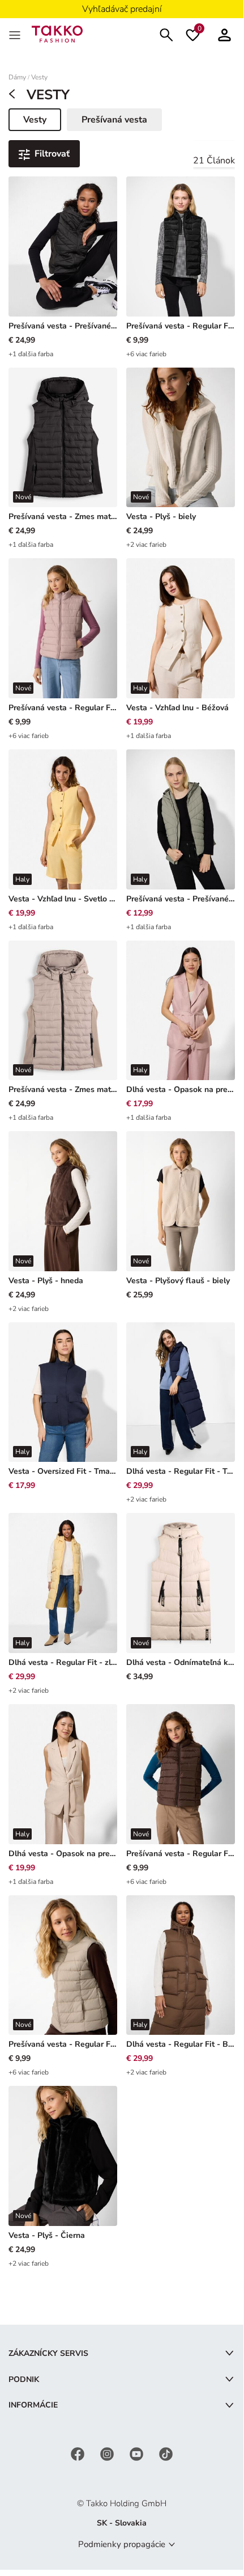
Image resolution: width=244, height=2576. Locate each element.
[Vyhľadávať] (166, 34)
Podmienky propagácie (122, 2544)
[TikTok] (166, 2453)
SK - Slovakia (122, 2523)
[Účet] (224, 34)
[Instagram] (108, 2453)
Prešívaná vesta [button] (114, 120)
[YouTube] (138, 2453)
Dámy (17, 77)
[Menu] (16, 34)
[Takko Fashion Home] (57, 33)
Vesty (39, 77)
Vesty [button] (42, 122)
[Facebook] (79, 2453)
